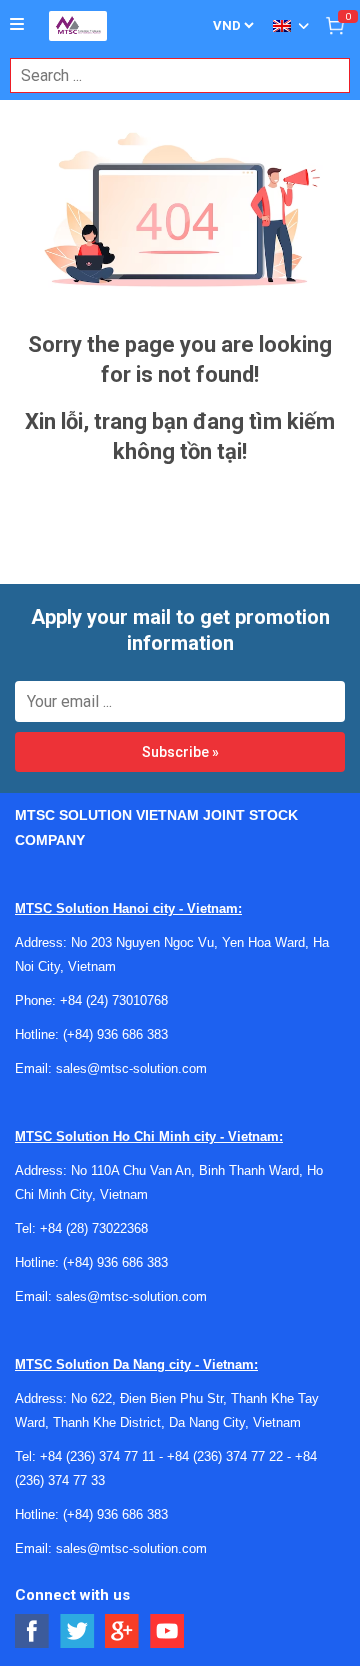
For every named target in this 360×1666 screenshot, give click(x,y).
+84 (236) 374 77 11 (97, 1456)
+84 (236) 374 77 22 (225, 1456)
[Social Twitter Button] (77, 1631)
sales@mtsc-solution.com (131, 1068)
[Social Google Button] (122, 1631)
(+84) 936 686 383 (115, 1034)
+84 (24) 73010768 (114, 1000)
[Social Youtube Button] (167, 1631)
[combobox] (169, 75)
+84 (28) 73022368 (94, 1228)
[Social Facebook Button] (32, 1631)
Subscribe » (180, 752)
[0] (335, 25)
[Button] (17, 25)
